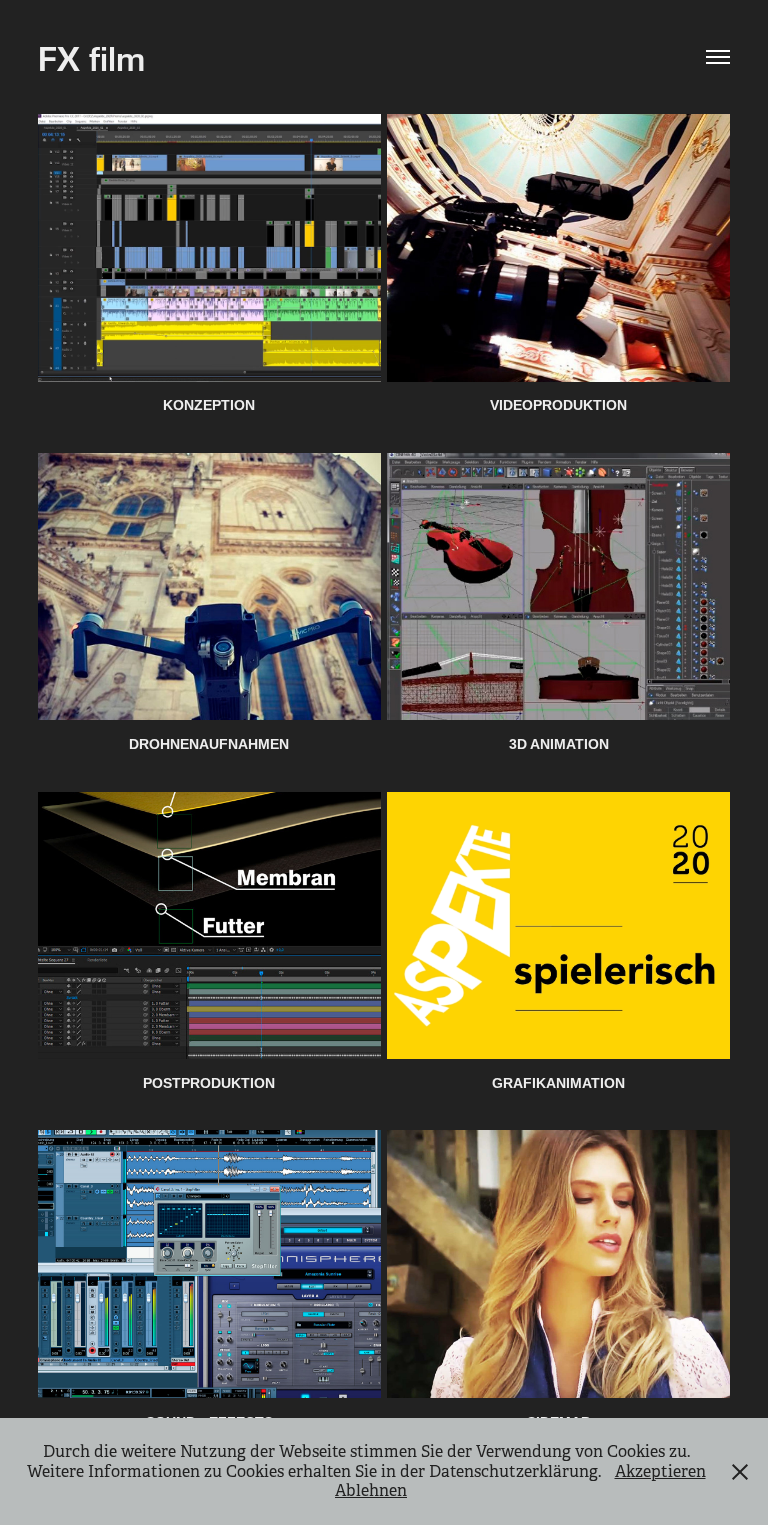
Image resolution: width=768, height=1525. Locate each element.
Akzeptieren (660, 1471)
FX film (91, 56)
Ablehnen (371, 1490)
